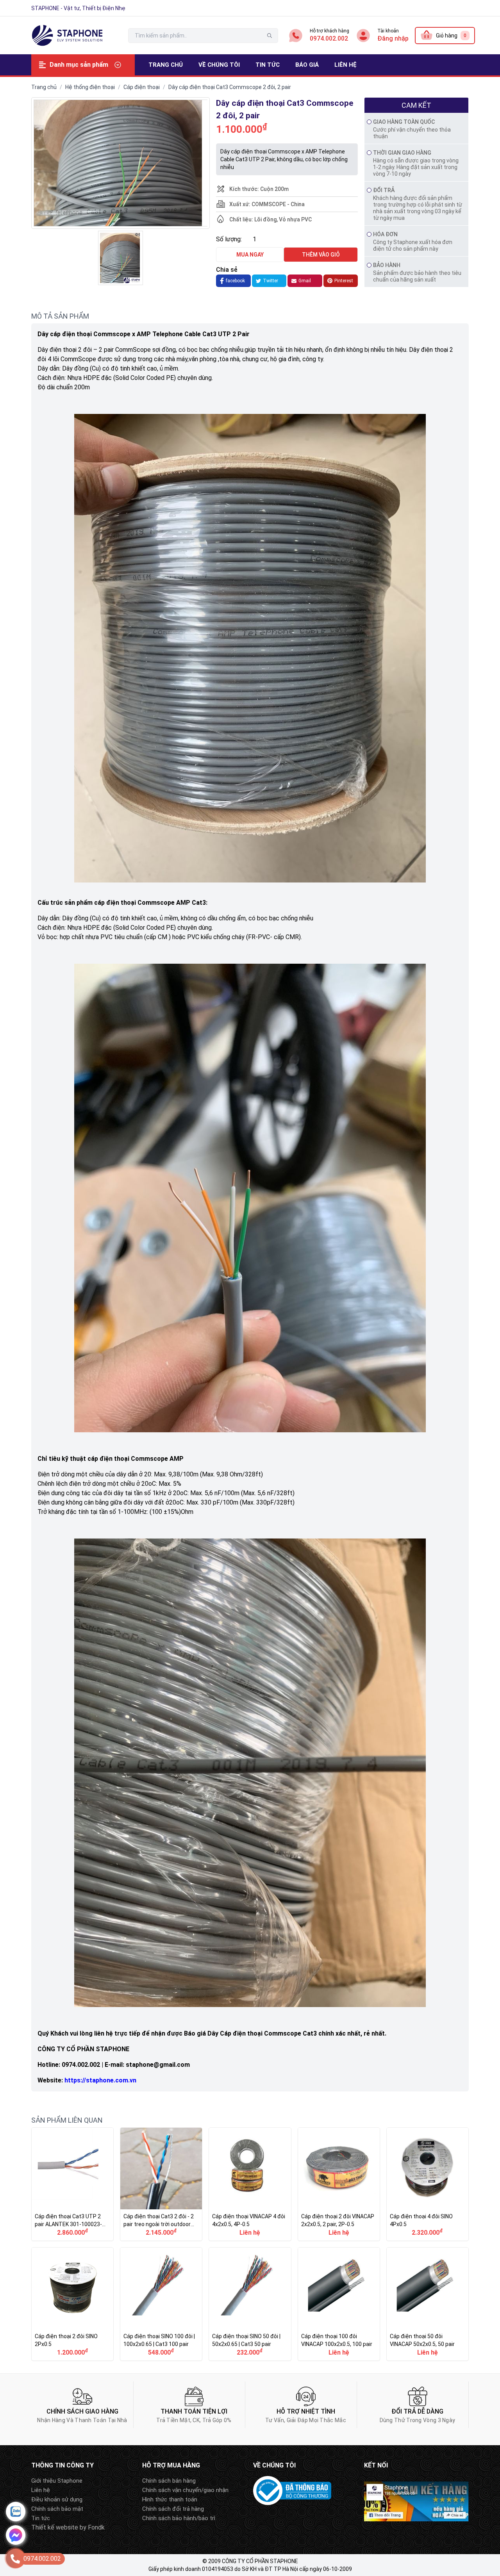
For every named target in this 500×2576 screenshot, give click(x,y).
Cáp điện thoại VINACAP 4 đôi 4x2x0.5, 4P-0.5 (250, 2184)
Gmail (305, 281)
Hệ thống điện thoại (90, 87)
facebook (235, 281)
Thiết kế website (55, 2527)
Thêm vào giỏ (321, 255)
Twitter (271, 281)
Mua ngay (250, 255)
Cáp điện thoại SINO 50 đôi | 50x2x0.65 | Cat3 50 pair (250, 2304)
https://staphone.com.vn (100, 2080)
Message (16, 2535)
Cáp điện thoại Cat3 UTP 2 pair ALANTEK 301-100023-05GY (72, 2184)
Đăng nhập (393, 38)
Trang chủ (44, 87)
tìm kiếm (270, 36)
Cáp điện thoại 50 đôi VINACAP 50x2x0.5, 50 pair (428, 2304)
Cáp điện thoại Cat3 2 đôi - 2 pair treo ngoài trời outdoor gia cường (161, 2184)
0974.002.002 (329, 38)
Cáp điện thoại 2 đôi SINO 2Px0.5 (72, 2304)
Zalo (16, 2512)
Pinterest (344, 281)
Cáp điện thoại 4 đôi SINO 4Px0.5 (428, 2184)
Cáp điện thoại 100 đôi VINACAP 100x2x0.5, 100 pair (339, 2304)
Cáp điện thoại (142, 87)
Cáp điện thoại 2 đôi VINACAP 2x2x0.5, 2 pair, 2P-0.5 (339, 2184)
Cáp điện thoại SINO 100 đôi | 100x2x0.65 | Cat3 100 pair (161, 2304)
